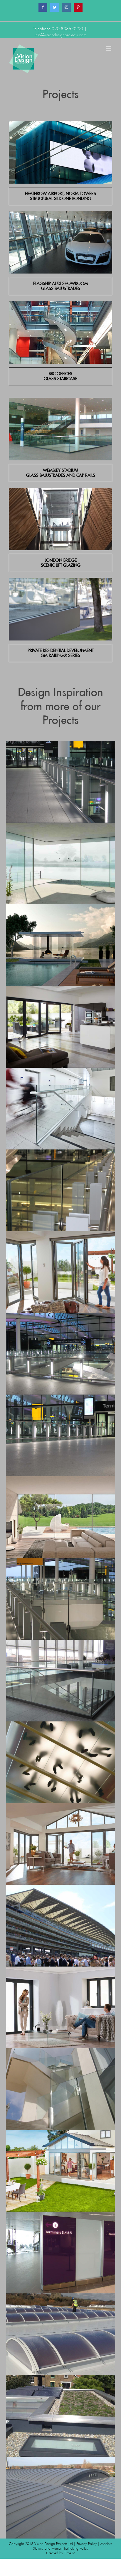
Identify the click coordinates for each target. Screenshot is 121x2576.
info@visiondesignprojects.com (60, 35)
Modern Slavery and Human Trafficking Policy (73, 2546)
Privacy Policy (87, 2544)
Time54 (70, 2553)
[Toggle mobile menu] (109, 48)
